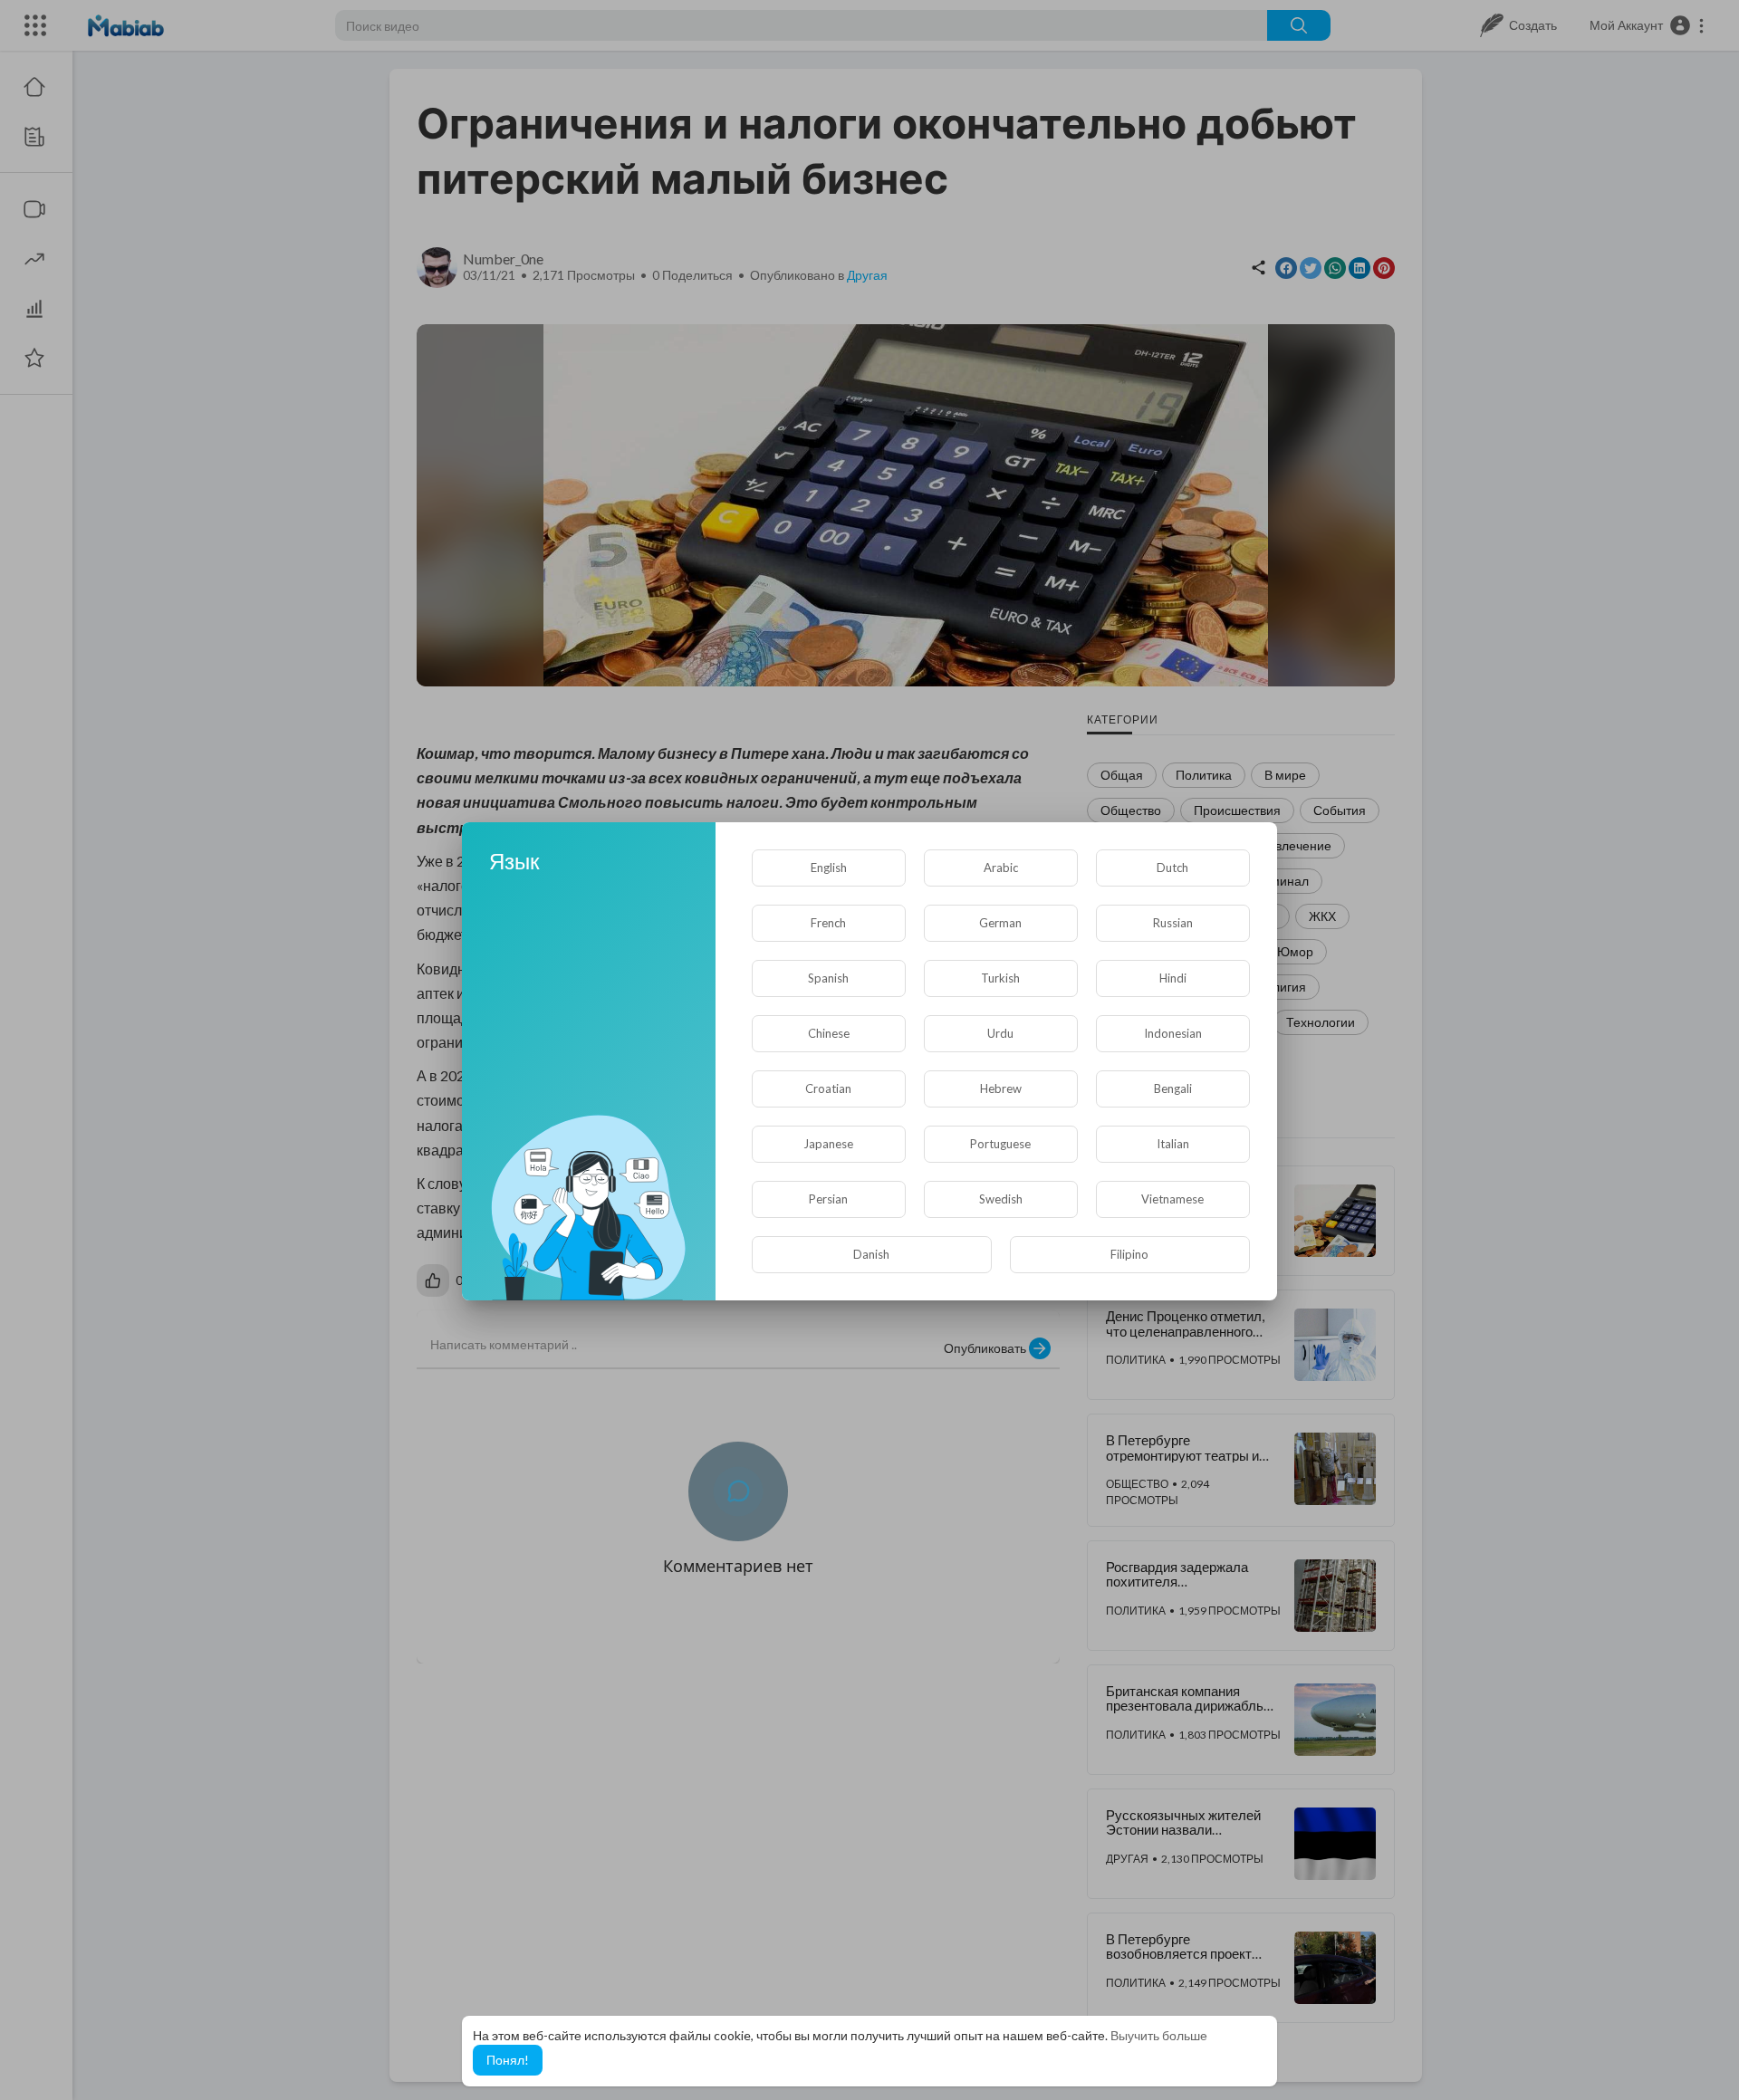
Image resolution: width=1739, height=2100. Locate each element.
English (829, 868)
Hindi (1173, 978)
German (1000, 923)
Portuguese (1000, 1144)
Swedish (1001, 1199)
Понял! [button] (508, 2060)
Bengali (1173, 1088)
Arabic (1001, 868)
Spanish (828, 978)
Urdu (1000, 1033)
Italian (1173, 1144)
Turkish (1000, 978)
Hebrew (1001, 1088)
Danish (871, 1254)
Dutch (1172, 868)
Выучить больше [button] (1159, 2035)
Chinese (829, 1033)
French (828, 923)
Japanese (828, 1144)
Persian (828, 1199)
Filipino (1129, 1254)
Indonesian (1173, 1033)
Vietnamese (1172, 1199)
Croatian (828, 1088)
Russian (1173, 923)
